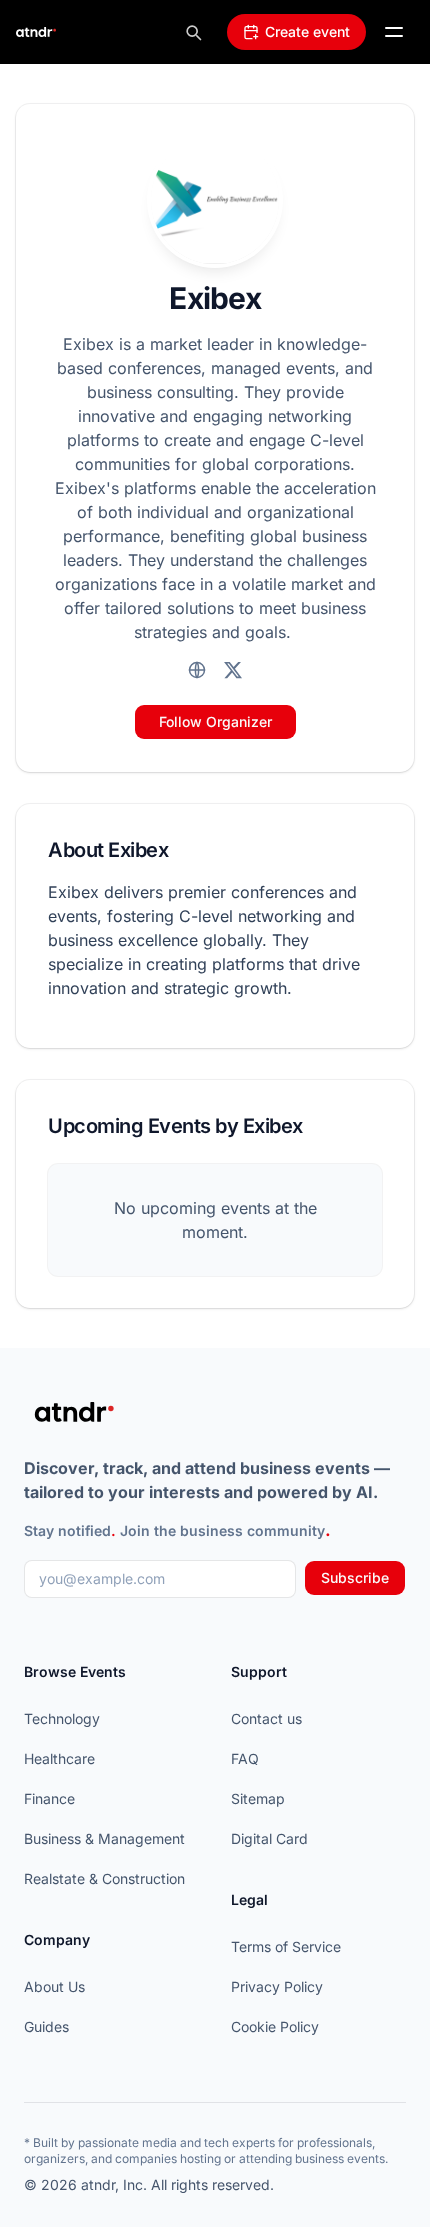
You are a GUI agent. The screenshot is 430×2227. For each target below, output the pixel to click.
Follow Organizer (215, 721)
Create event (307, 31)
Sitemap (258, 1798)
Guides (46, 2026)
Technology (62, 1718)
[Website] (197, 670)
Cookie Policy (275, 2026)
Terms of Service (286, 1946)
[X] (233, 670)
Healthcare (59, 1758)
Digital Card (269, 1838)
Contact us (266, 1718)
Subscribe (355, 1577)
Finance (49, 1798)
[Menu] (394, 32)
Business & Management (104, 1838)
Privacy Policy (277, 1986)
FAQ (245, 1758)
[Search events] (193, 32)
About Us (54, 1986)
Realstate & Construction (104, 1878)
